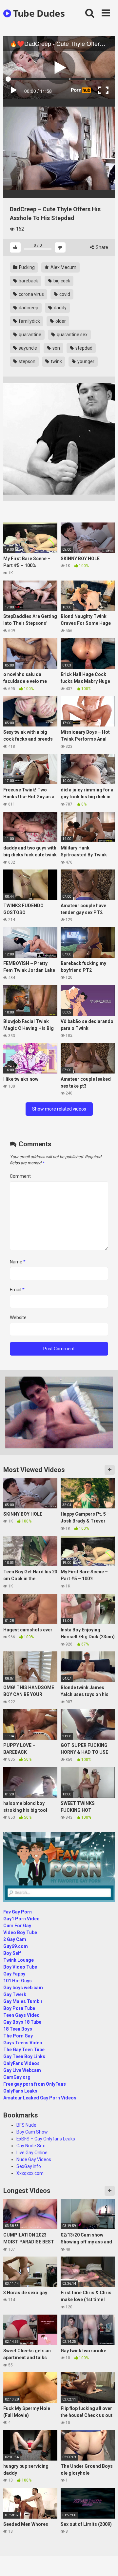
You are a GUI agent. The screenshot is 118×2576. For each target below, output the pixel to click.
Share (101, 247)
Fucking (26, 267)
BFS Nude (26, 2125)
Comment (20, 1176)
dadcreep (28, 308)
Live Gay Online (32, 2153)
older (60, 321)
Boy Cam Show (32, 2132)
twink (56, 361)
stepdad (83, 348)
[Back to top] (106, 2563)
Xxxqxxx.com (30, 2173)
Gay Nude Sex (31, 2146)
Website (18, 1318)
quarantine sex (72, 335)
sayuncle (27, 348)
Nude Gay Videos (34, 2159)
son (56, 348)
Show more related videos (59, 1109)
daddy (60, 308)
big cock (61, 281)
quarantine (29, 335)
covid (64, 294)
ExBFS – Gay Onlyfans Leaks (46, 2139)
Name (18, 1262)
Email (17, 1290)
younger (85, 361)
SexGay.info (29, 2166)
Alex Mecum (63, 267)
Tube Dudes (38, 13)
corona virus (31, 294)
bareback (28, 281)
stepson (27, 361)
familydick (29, 321)
